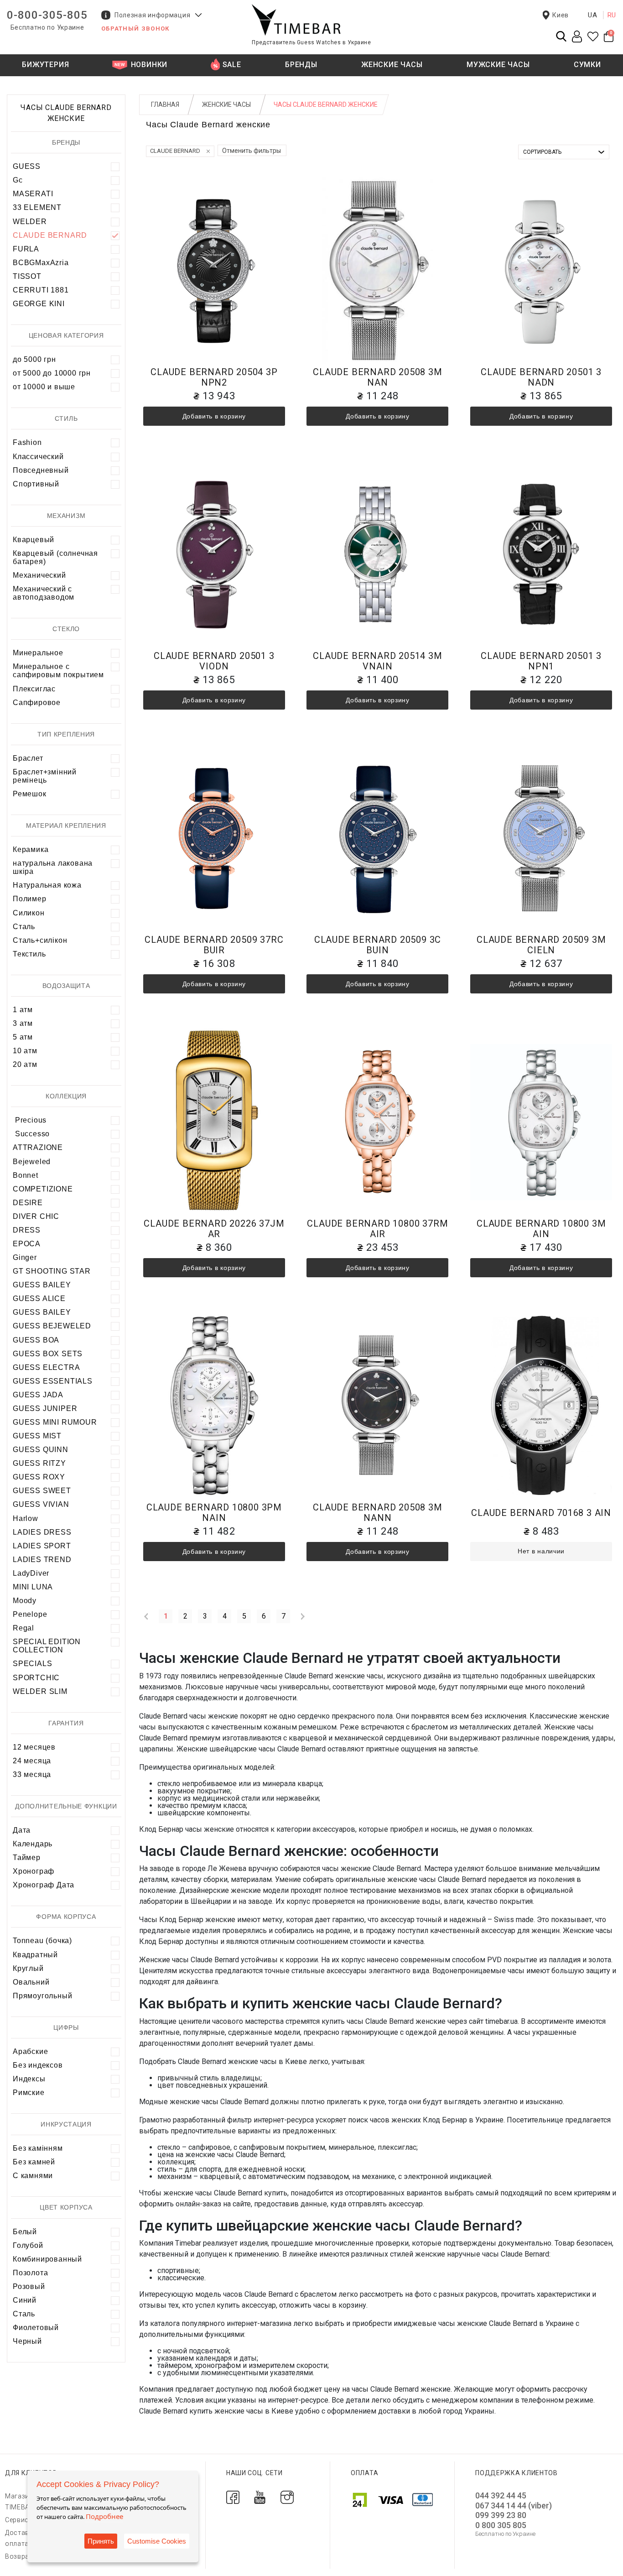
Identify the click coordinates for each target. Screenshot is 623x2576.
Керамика (31, 849)
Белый (25, 2232)
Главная (165, 105)
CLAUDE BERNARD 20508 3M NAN (377, 377)
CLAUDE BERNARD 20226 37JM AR (214, 1229)
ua (593, 15)
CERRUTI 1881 (41, 290)
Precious (30, 1120)
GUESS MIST (37, 1436)
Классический (38, 457)
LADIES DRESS (42, 1532)
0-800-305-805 (47, 15)
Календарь (33, 1844)
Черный (27, 2341)
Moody (25, 1601)
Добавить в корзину (214, 416)
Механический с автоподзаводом (44, 593)
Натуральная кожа (47, 885)
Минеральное (38, 653)
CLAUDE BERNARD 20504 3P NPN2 (214, 377)
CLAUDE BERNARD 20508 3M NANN (377, 1513)
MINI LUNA (33, 1587)
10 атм (25, 1051)
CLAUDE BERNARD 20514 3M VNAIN (377, 661)
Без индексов (38, 2065)
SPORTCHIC (36, 1678)
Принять (101, 2541)
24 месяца (32, 1761)
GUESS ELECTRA (46, 1367)
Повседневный (41, 470)
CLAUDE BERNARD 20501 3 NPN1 (541, 661)
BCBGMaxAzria (41, 263)
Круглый (28, 1968)
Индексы (29, 2079)
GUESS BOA (36, 1340)
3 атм (23, 1023)
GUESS (27, 166)
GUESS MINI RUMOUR (55, 1422)
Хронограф (34, 1871)
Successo (31, 1134)
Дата (22, 1830)
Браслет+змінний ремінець (45, 776)
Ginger (25, 1257)
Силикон (29, 913)
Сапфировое (37, 703)
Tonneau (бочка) (42, 1941)
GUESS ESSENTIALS (53, 1381)
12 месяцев (34, 1747)
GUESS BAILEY (42, 1285)
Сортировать (542, 152)
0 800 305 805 (501, 2525)
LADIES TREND (42, 1560)
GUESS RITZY (39, 1463)
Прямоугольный (42, 1996)
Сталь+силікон (40, 940)
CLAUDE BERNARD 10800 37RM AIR (377, 1229)
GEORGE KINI (39, 304)
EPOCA (27, 1244)
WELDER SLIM (40, 1691)
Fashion (27, 442)
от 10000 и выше (44, 387)
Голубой (28, 2245)
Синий (25, 2300)
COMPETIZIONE (43, 1189)
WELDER (30, 222)
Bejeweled (32, 1162)
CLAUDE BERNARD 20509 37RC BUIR (214, 945)
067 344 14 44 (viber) (514, 2505)
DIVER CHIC (36, 1216)
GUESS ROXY (39, 1477)
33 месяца (32, 1774)
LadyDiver (31, 1573)
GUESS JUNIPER (45, 1408)
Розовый (29, 2286)
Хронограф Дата (44, 1885)
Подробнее (104, 2516)
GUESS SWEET (42, 1491)
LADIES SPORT (42, 1546)
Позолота (30, 2273)
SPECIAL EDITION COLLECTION (47, 1646)
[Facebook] (233, 2497)
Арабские (30, 2051)
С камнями (33, 2176)
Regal (23, 1628)
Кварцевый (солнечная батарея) (55, 557)
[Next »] (303, 1616)
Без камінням (38, 2148)
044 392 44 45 (501, 2495)
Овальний (31, 1982)
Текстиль (29, 954)
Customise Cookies (157, 2541)
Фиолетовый (36, 2328)
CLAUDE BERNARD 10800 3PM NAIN (214, 1513)
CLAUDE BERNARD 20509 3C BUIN (378, 945)
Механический (39, 575)
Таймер (27, 1858)
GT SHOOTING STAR (52, 1271)
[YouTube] (260, 2497)
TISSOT (27, 276)
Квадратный (35, 1955)
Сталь (24, 927)
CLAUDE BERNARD (50, 235)
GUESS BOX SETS (48, 1354)
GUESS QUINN (41, 1450)
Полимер (30, 899)
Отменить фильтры (252, 151)
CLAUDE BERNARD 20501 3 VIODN (214, 661)
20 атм (25, 1064)
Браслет (28, 758)
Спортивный (36, 484)
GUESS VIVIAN (41, 1504)
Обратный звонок (135, 29)
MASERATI (33, 194)
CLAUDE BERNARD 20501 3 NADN (541, 377)
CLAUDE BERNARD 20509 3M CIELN (541, 945)
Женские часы (226, 105)
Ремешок (30, 794)
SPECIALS (32, 1664)
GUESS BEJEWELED (52, 1326)
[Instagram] (287, 2497)
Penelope (30, 1614)
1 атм (23, 1010)
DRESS (27, 1230)
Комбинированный (47, 2259)
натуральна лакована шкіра (53, 867)
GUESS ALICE (39, 1298)
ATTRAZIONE (38, 1147)
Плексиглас (34, 689)
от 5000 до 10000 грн (52, 373)
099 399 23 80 (501, 2515)
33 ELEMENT (37, 207)
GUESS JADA (38, 1395)
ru (612, 15)
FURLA (26, 249)
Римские (29, 2093)
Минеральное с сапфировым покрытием (58, 671)
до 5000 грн (34, 359)
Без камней (34, 2162)
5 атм (23, 1037)
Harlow (26, 1518)
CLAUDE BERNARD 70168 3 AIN (541, 1513)
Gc (18, 180)
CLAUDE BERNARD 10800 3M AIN (541, 1229)
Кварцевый (34, 540)
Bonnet (26, 1175)
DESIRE (28, 1203)
